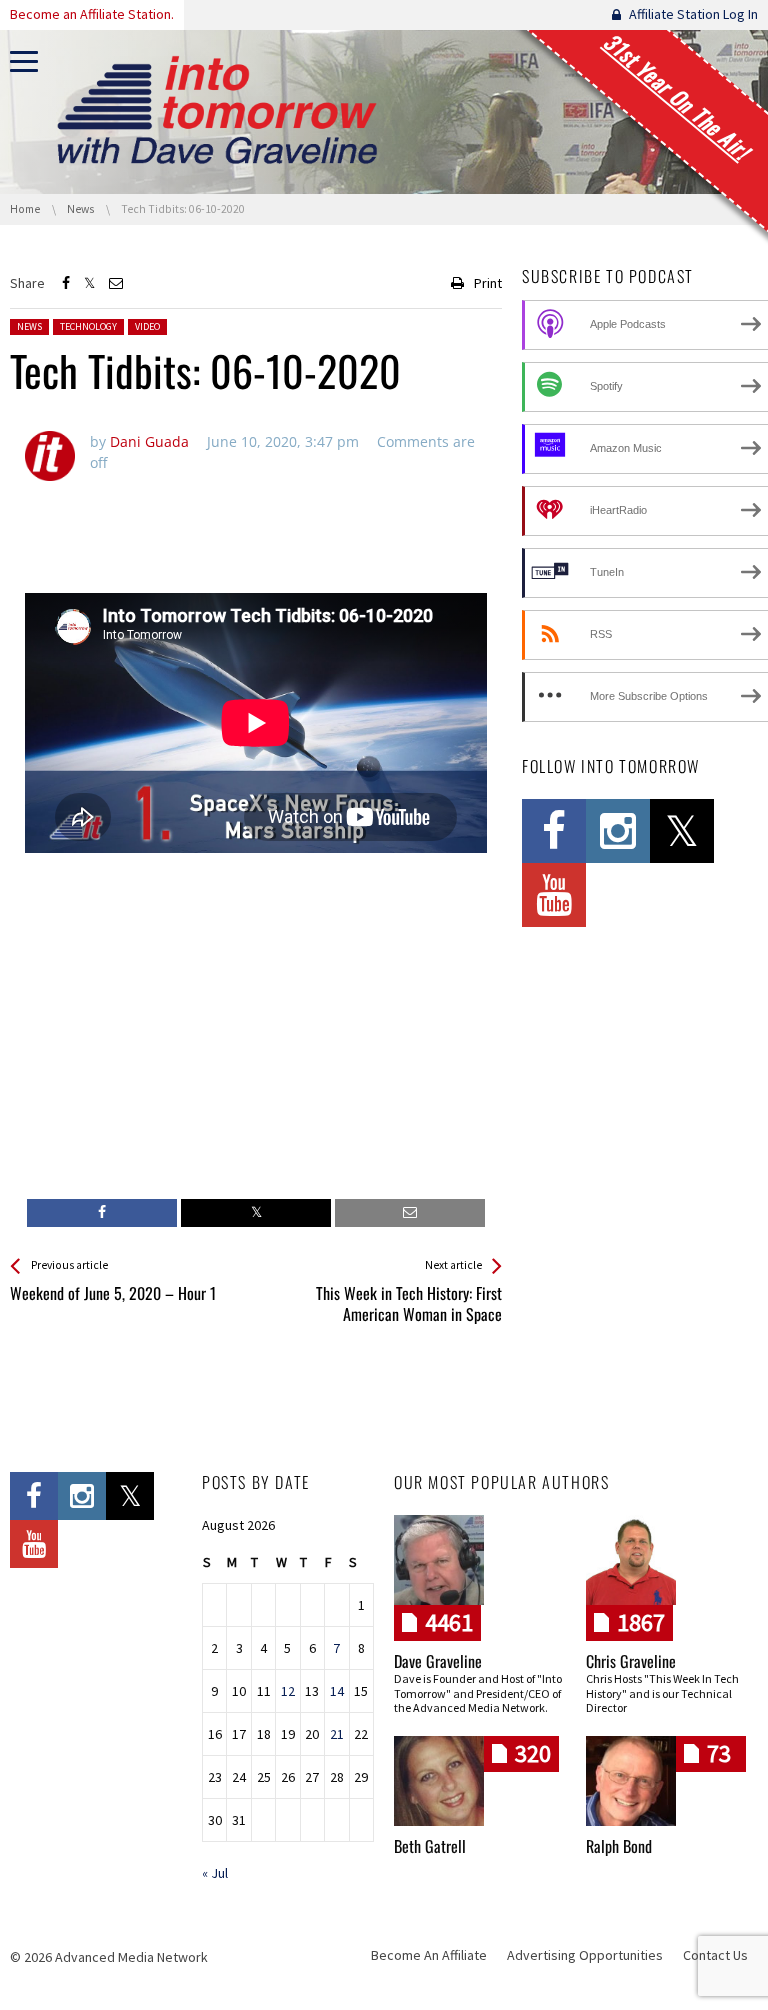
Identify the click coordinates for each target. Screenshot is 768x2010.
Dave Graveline (438, 1661)
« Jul (215, 1873)
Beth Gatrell (430, 1846)
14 (337, 1691)
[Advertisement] (256, 526)
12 (288, 1691)
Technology (88, 326)
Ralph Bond (619, 1846)
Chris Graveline (631, 1661)
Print (488, 283)
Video (147, 326)
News (29, 326)
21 (337, 1734)
